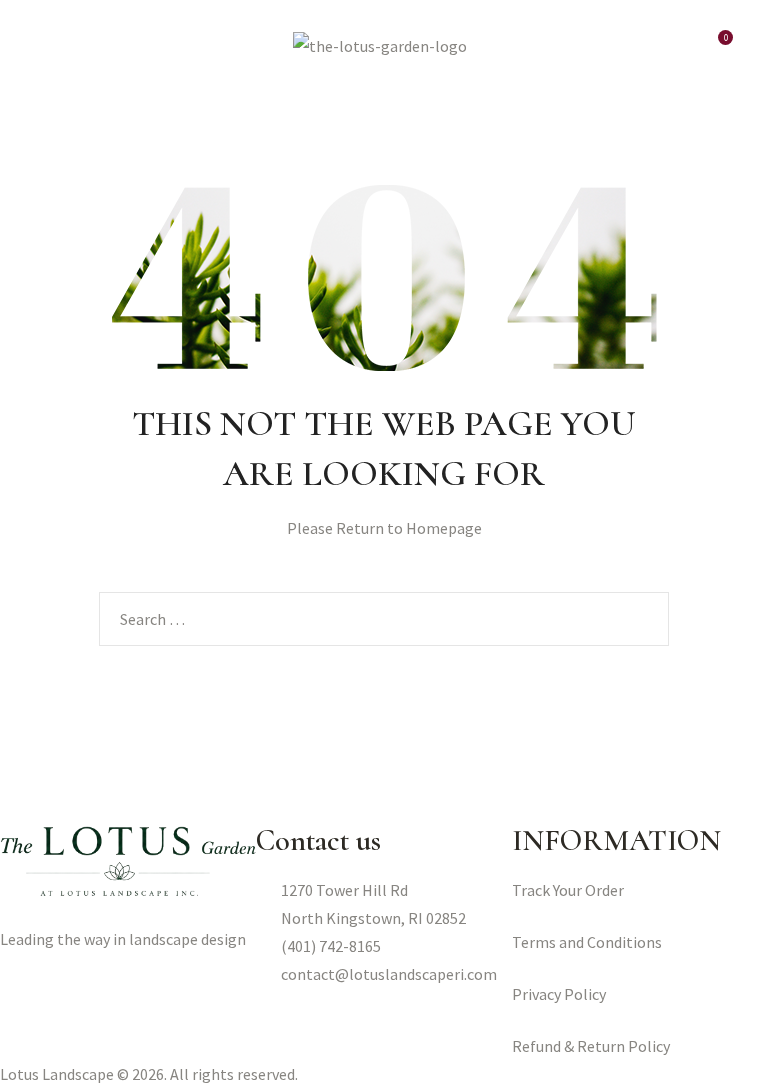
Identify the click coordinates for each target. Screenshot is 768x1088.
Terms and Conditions (587, 942)
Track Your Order (568, 890)
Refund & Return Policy (591, 1046)
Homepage (444, 528)
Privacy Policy (559, 994)
